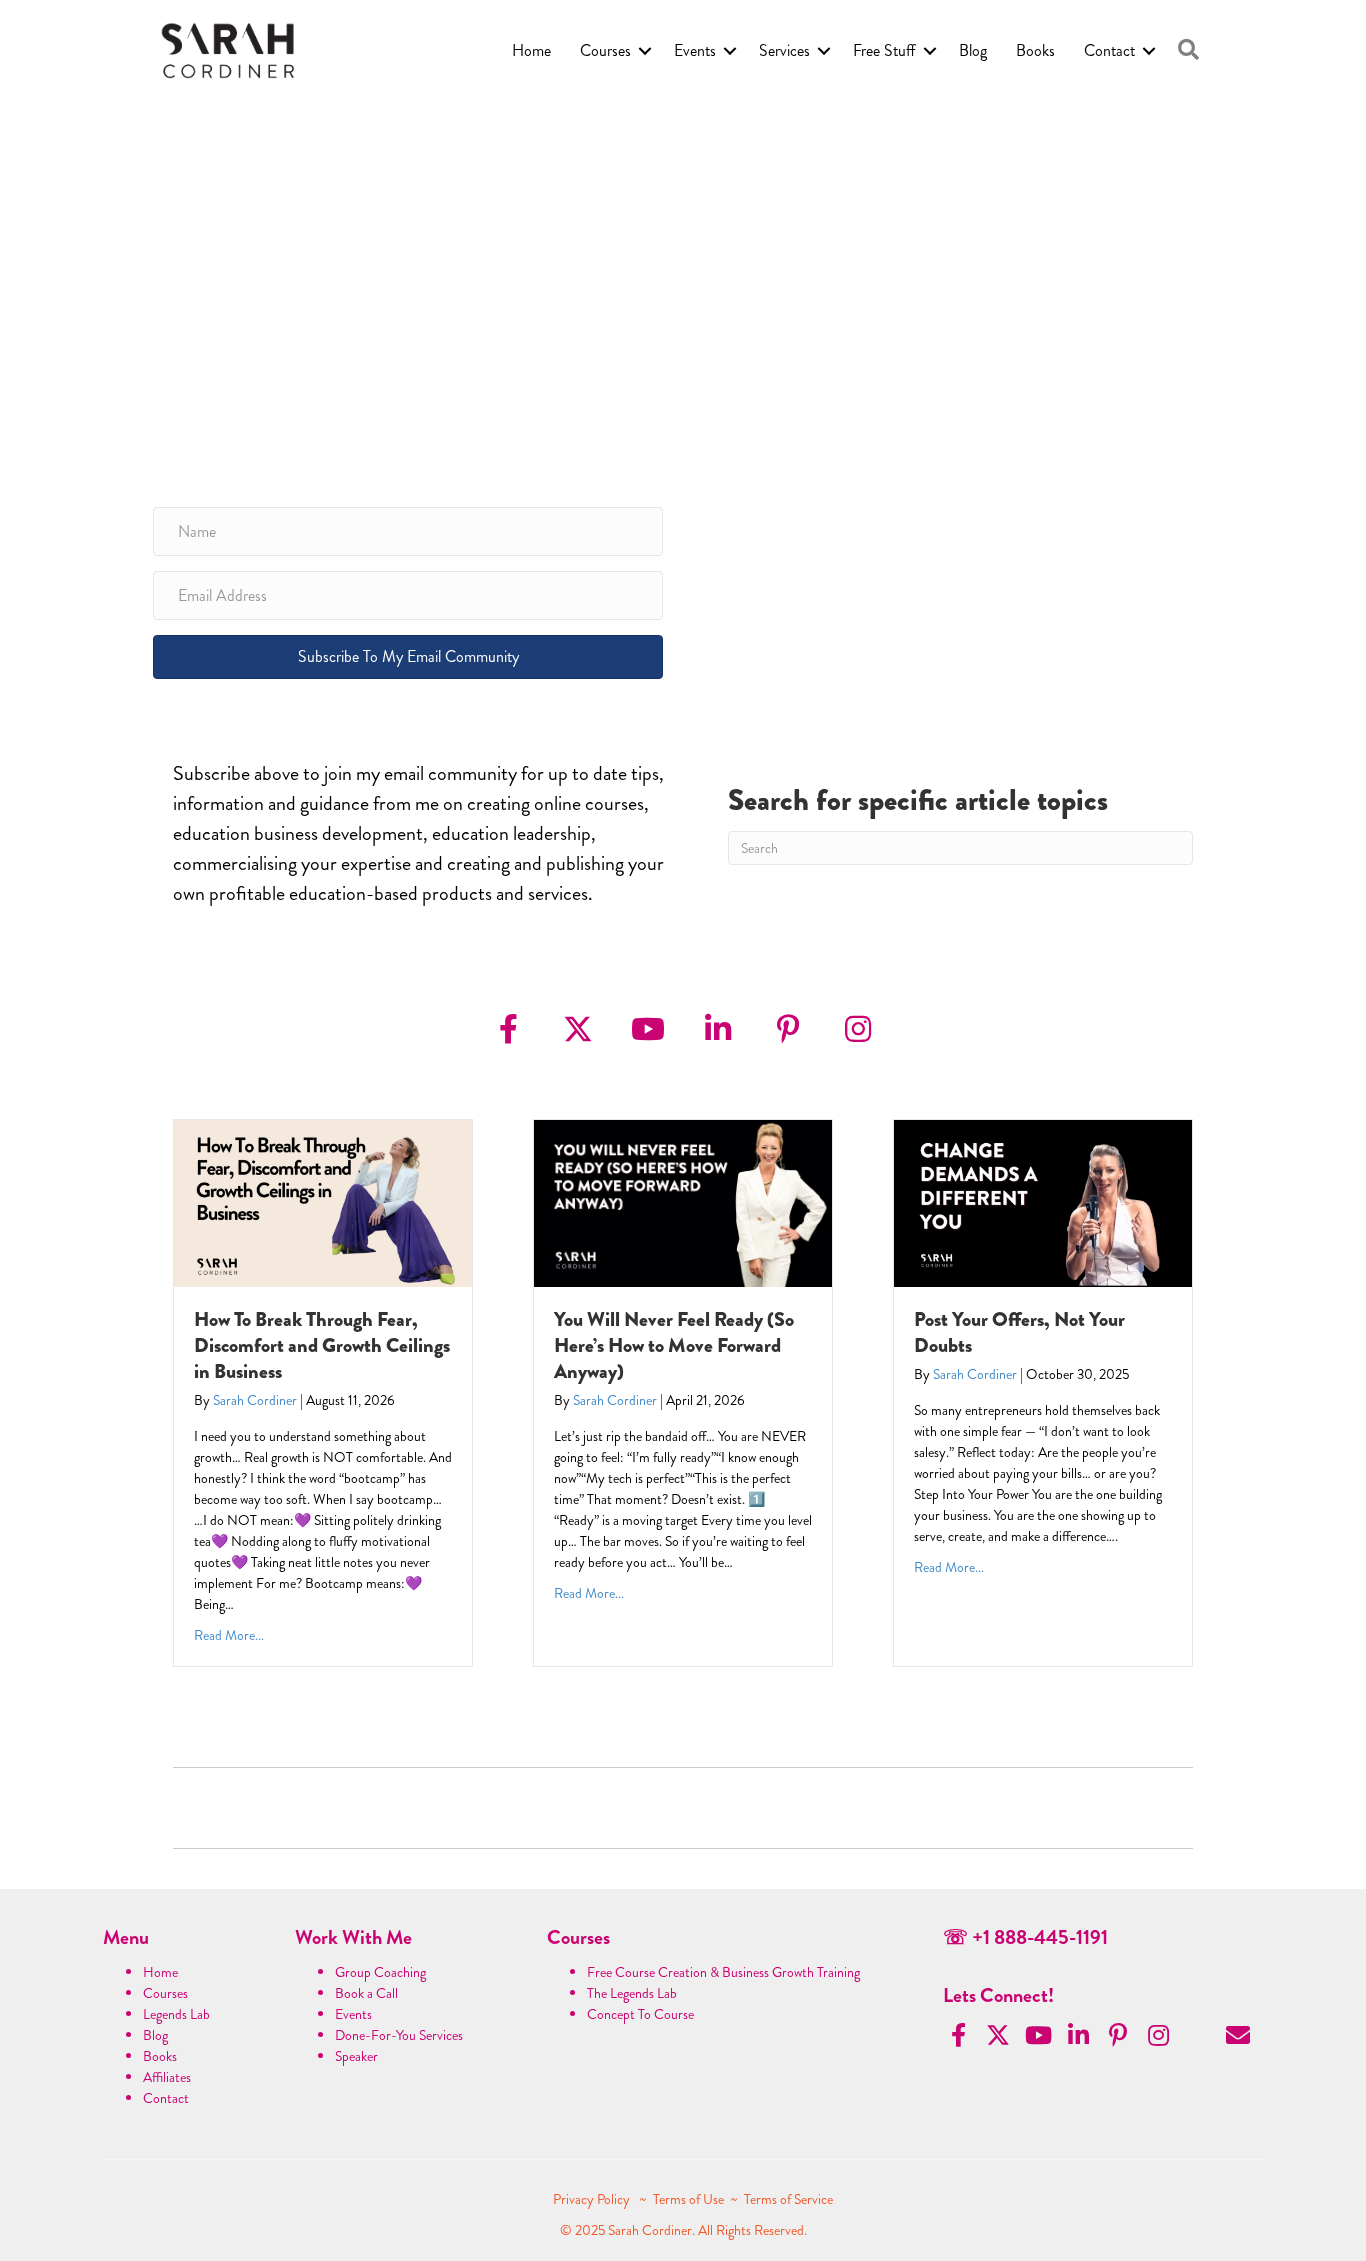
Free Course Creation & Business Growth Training (723, 1972)
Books (1035, 50)
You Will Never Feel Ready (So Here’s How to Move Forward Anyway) (674, 1345)
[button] (1188, 50)
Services (784, 50)
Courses (605, 50)
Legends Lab (176, 2014)
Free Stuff (884, 50)
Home (531, 50)
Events (695, 50)
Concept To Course (640, 2014)
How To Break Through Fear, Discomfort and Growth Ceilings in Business (322, 1345)
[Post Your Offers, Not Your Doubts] (1043, 1201)
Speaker (356, 2056)
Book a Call (366, 1993)
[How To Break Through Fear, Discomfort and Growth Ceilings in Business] (323, 1201)
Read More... (229, 1635)
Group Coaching (380, 1972)
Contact (1109, 50)
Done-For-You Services (399, 2035)
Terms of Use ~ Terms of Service (743, 2199)
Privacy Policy (593, 2199)
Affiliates (167, 2077)
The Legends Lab (632, 1993)
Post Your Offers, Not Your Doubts (1019, 1332)
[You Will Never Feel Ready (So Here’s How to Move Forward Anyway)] (683, 1201)
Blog (973, 50)
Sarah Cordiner (255, 1400)
